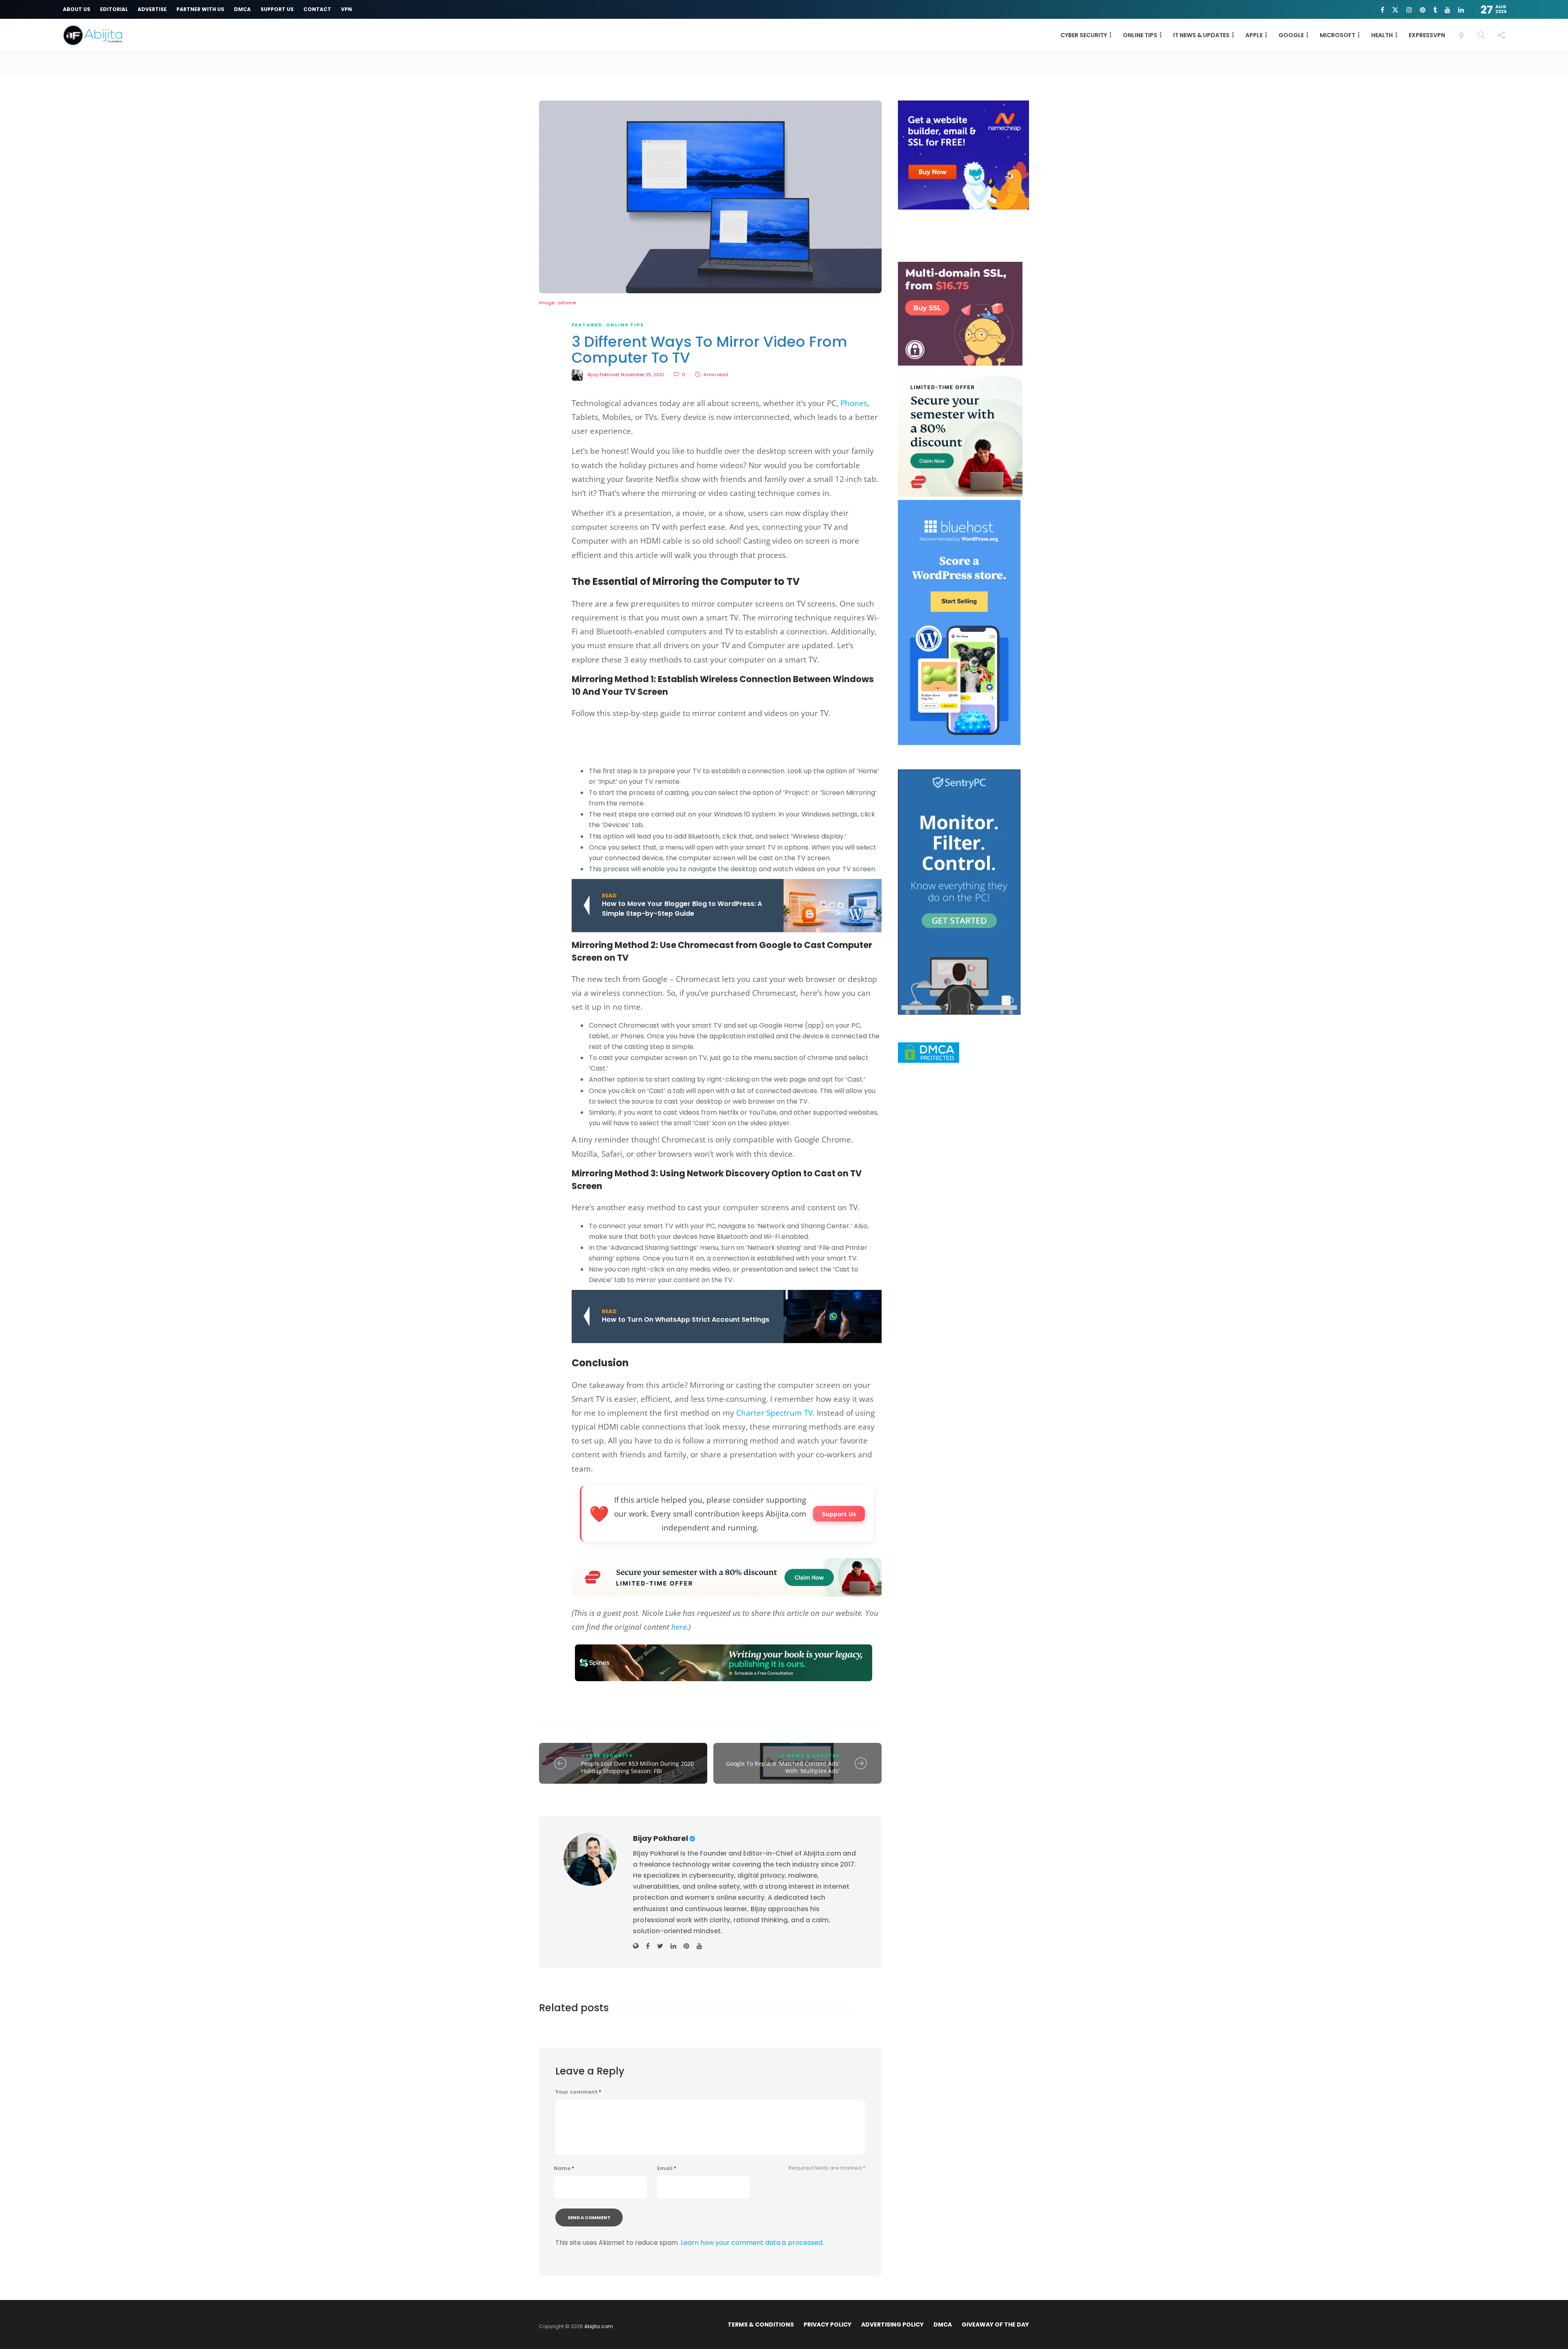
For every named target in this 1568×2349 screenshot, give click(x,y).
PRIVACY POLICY (827, 2324)
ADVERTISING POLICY (892, 2324)
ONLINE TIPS (1140, 35)
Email (667, 2168)
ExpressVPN (1427, 35)
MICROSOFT (1337, 35)
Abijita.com (599, 2326)
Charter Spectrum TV (774, 1413)
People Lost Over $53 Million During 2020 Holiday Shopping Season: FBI (637, 1767)
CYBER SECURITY (1084, 35)
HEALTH (1382, 35)
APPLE (1254, 35)
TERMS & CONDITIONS (761, 2324)
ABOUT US (77, 9)
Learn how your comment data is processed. (752, 2243)
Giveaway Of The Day (995, 2324)
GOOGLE (1291, 35)
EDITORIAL (114, 9)
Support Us (839, 1514)
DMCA (242, 9)
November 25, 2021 (643, 375)
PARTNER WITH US (200, 9)
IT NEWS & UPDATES (1201, 35)
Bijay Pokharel (603, 375)
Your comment (578, 2092)
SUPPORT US (277, 9)
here (679, 1627)
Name (564, 2168)
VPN (346, 9)
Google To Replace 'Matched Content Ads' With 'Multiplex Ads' (783, 1767)
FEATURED (587, 325)
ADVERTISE (152, 9)
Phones (854, 403)
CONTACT (317, 9)
